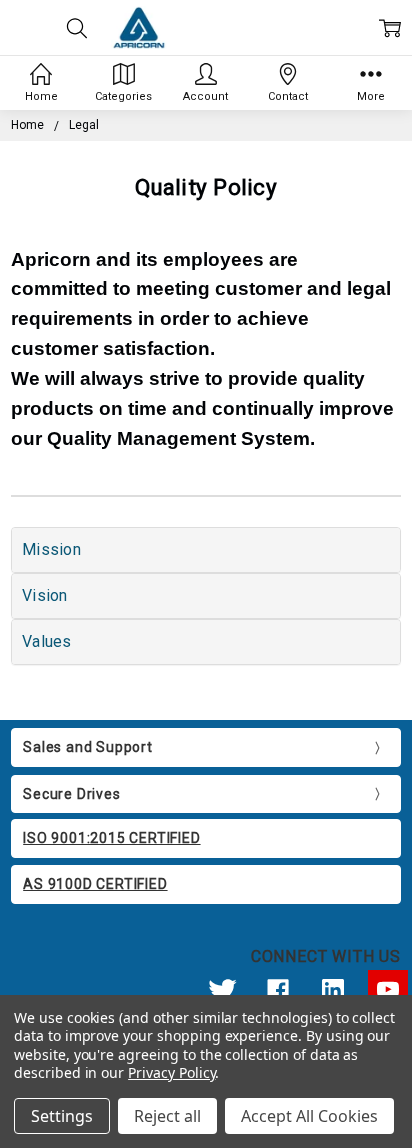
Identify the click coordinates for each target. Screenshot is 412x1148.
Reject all (167, 1116)
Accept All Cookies (309, 1116)
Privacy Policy (171, 1072)
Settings (62, 1116)
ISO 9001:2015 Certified (111, 838)
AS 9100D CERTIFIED (95, 884)
